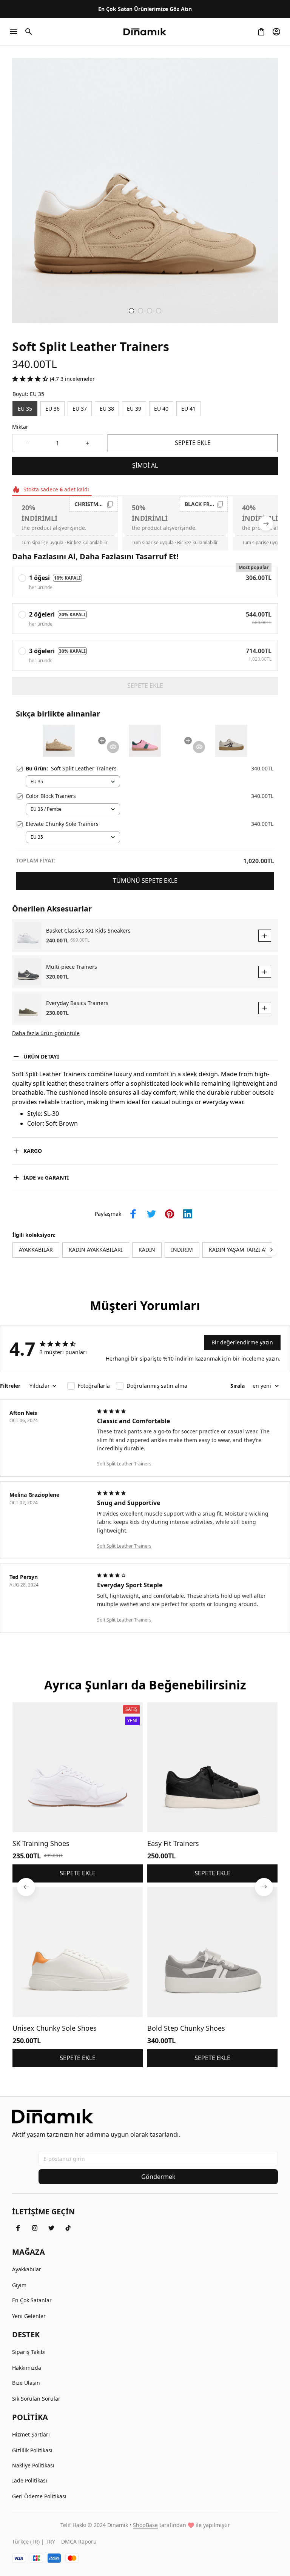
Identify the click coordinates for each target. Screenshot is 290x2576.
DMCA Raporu (79, 2541)
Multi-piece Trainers (72, 967)
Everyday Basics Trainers (77, 1003)
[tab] (131, 311)
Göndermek (158, 2177)
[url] (145, 2525)
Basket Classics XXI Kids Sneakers (88, 931)
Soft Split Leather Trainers (124, 1464)
